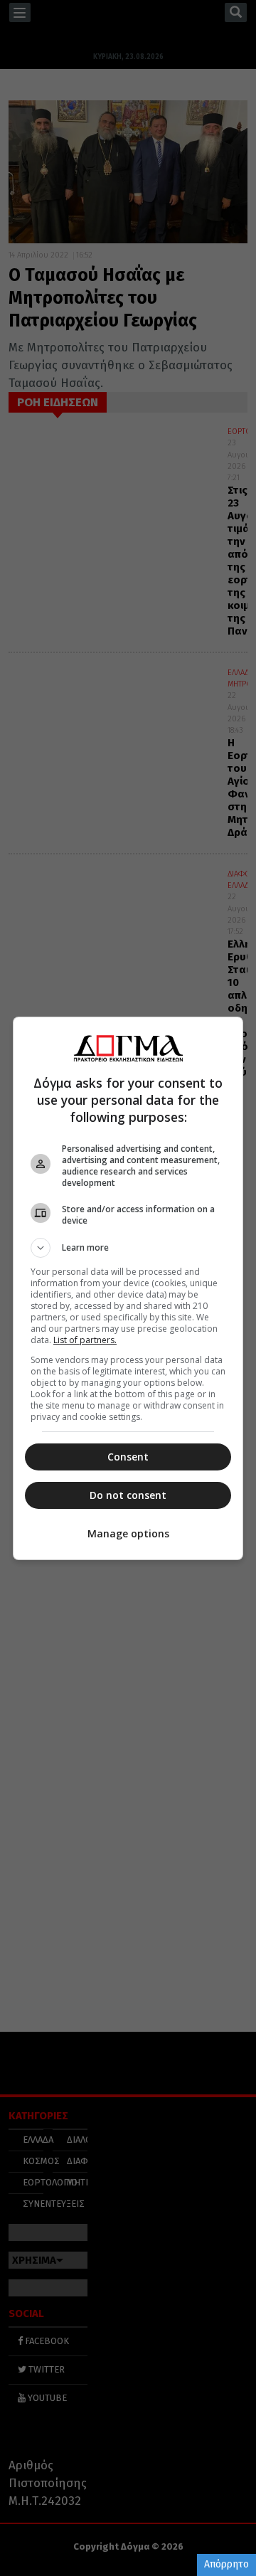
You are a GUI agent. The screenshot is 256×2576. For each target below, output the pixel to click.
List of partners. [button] (85, 1340)
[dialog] (128, 1288)
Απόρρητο (226, 2564)
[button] (128, 1248)
